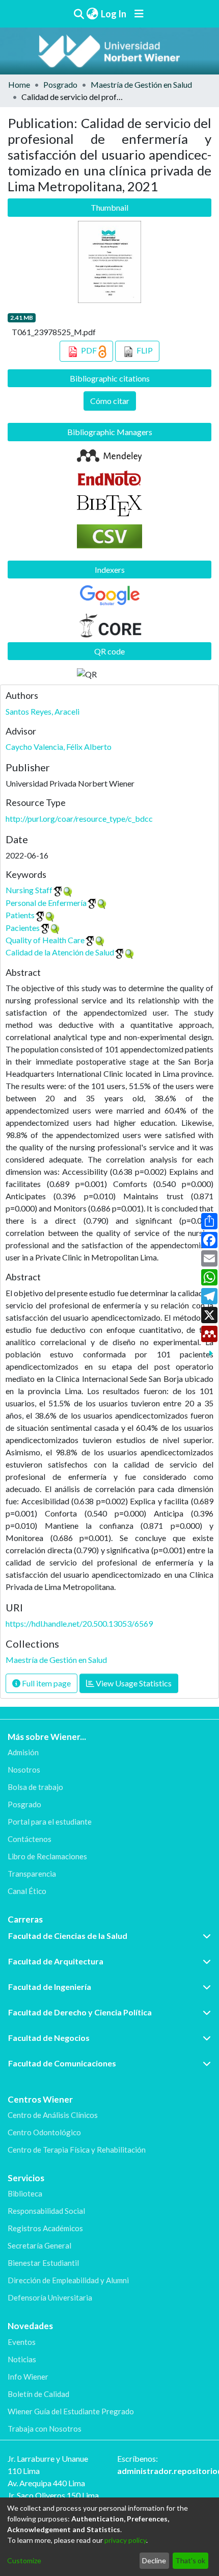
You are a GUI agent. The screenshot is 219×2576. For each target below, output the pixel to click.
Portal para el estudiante (50, 1822)
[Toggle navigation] (139, 14)
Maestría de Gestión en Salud (141, 84)
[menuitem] (92, 14)
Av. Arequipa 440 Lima (46, 2483)
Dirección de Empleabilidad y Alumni (68, 2280)
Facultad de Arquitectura (56, 1961)
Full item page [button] (46, 1683)
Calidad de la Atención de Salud (60, 952)
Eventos (22, 2342)
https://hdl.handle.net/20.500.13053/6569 (79, 1623)
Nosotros (24, 1770)
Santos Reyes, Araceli (43, 711)
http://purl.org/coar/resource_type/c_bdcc (79, 818)
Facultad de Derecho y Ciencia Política (80, 2012)
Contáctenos (30, 1839)
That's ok (190, 2560)
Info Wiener (28, 2377)
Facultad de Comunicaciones (62, 2063)
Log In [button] (114, 14)
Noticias (22, 2359)
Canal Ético (27, 1891)
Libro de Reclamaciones (47, 1856)
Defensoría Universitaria (50, 2297)
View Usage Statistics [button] (133, 1683)
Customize (24, 2560)
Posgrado (60, 84)
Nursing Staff (29, 890)
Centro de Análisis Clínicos (53, 2115)
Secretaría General (39, 2245)
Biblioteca (25, 2193)
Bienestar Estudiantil (43, 2263)
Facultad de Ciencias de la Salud (68, 1936)
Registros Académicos (45, 2228)
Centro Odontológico (44, 2132)
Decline (154, 2560)
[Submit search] (79, 14)
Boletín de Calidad (38, 2394)
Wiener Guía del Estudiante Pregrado (71, 2411)
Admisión (23, 1752)
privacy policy (125, 2540)
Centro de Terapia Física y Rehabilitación (77, 2150)
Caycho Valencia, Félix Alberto (59, 747)
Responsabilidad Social (46, 2211)
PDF (89, 350)
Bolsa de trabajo (35, 1787)
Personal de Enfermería (46, 903)
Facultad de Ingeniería (50, 1987)
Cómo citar (110, 401)
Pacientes (23, 928)
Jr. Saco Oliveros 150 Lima (53, 2495)
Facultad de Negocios (49, 2038)
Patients (20, 915)
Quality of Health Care (45, 940)
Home (19, 84)
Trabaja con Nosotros (45, 2429)
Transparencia (32, 1874)
